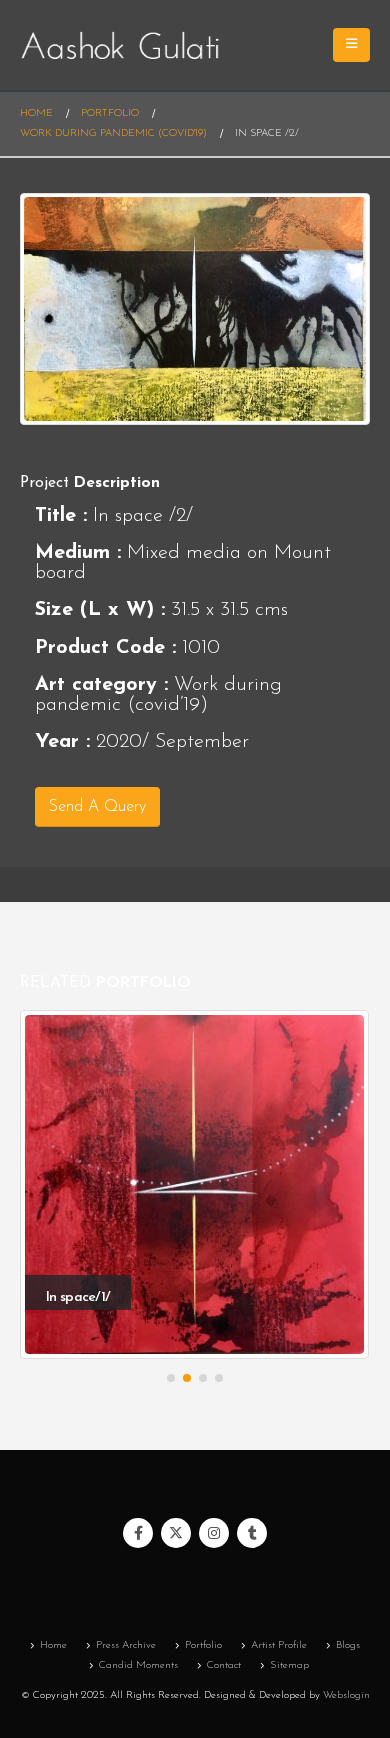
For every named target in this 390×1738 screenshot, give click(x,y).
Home (53, 1645)
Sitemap (289, 1665)
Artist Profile (279, 1645)
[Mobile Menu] (351, 45)
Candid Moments (138, 1665)
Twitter (176, 1533)
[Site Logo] (120, 45)
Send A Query (97, 807)
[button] (171, 1378)
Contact (224, 1665)
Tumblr (252, 1533)
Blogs (348, 1645)
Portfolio (203, 1645)
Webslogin (346, 1695)
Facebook (138, 1533)
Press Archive (126, 1645)
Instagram (214, 1533)
